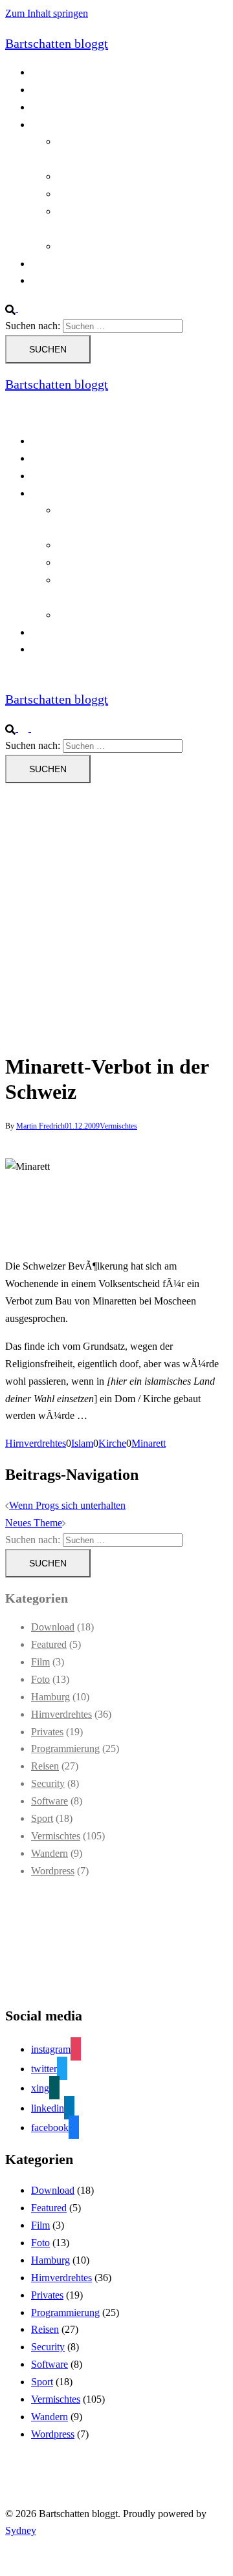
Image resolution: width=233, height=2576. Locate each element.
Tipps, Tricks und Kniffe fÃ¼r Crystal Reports (135, 589)
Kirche (112, 1443)
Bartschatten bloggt (57, 43)
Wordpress (53, 1871)
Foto (40, 1679)
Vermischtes (118, 1126)
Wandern (50, 1853)
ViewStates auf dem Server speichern (133, 246)
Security (48, 1783)
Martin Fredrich (40, 1126)
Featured (49, 1644)
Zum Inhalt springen (47, 13)
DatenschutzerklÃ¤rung (80, 107)
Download (53, 1627)
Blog (41, 72)
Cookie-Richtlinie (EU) (79, 90)
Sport (42, 1818)
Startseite (50, 264)
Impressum (53, 280)
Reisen (45, 1766)
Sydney (21, 2530)
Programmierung (65, 124)
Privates (47, 1732)
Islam (82, 1443)
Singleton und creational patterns (124, 194)
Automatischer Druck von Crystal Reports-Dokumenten (126, 519)
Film (40, 1662)
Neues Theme (34, 1523)
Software (50, 1801)
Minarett (149, 1443)
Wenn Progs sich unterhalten (67, 1505)
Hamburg (50, 1697)
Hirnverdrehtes (36, 1443)
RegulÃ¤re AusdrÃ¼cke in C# (121, 176)
